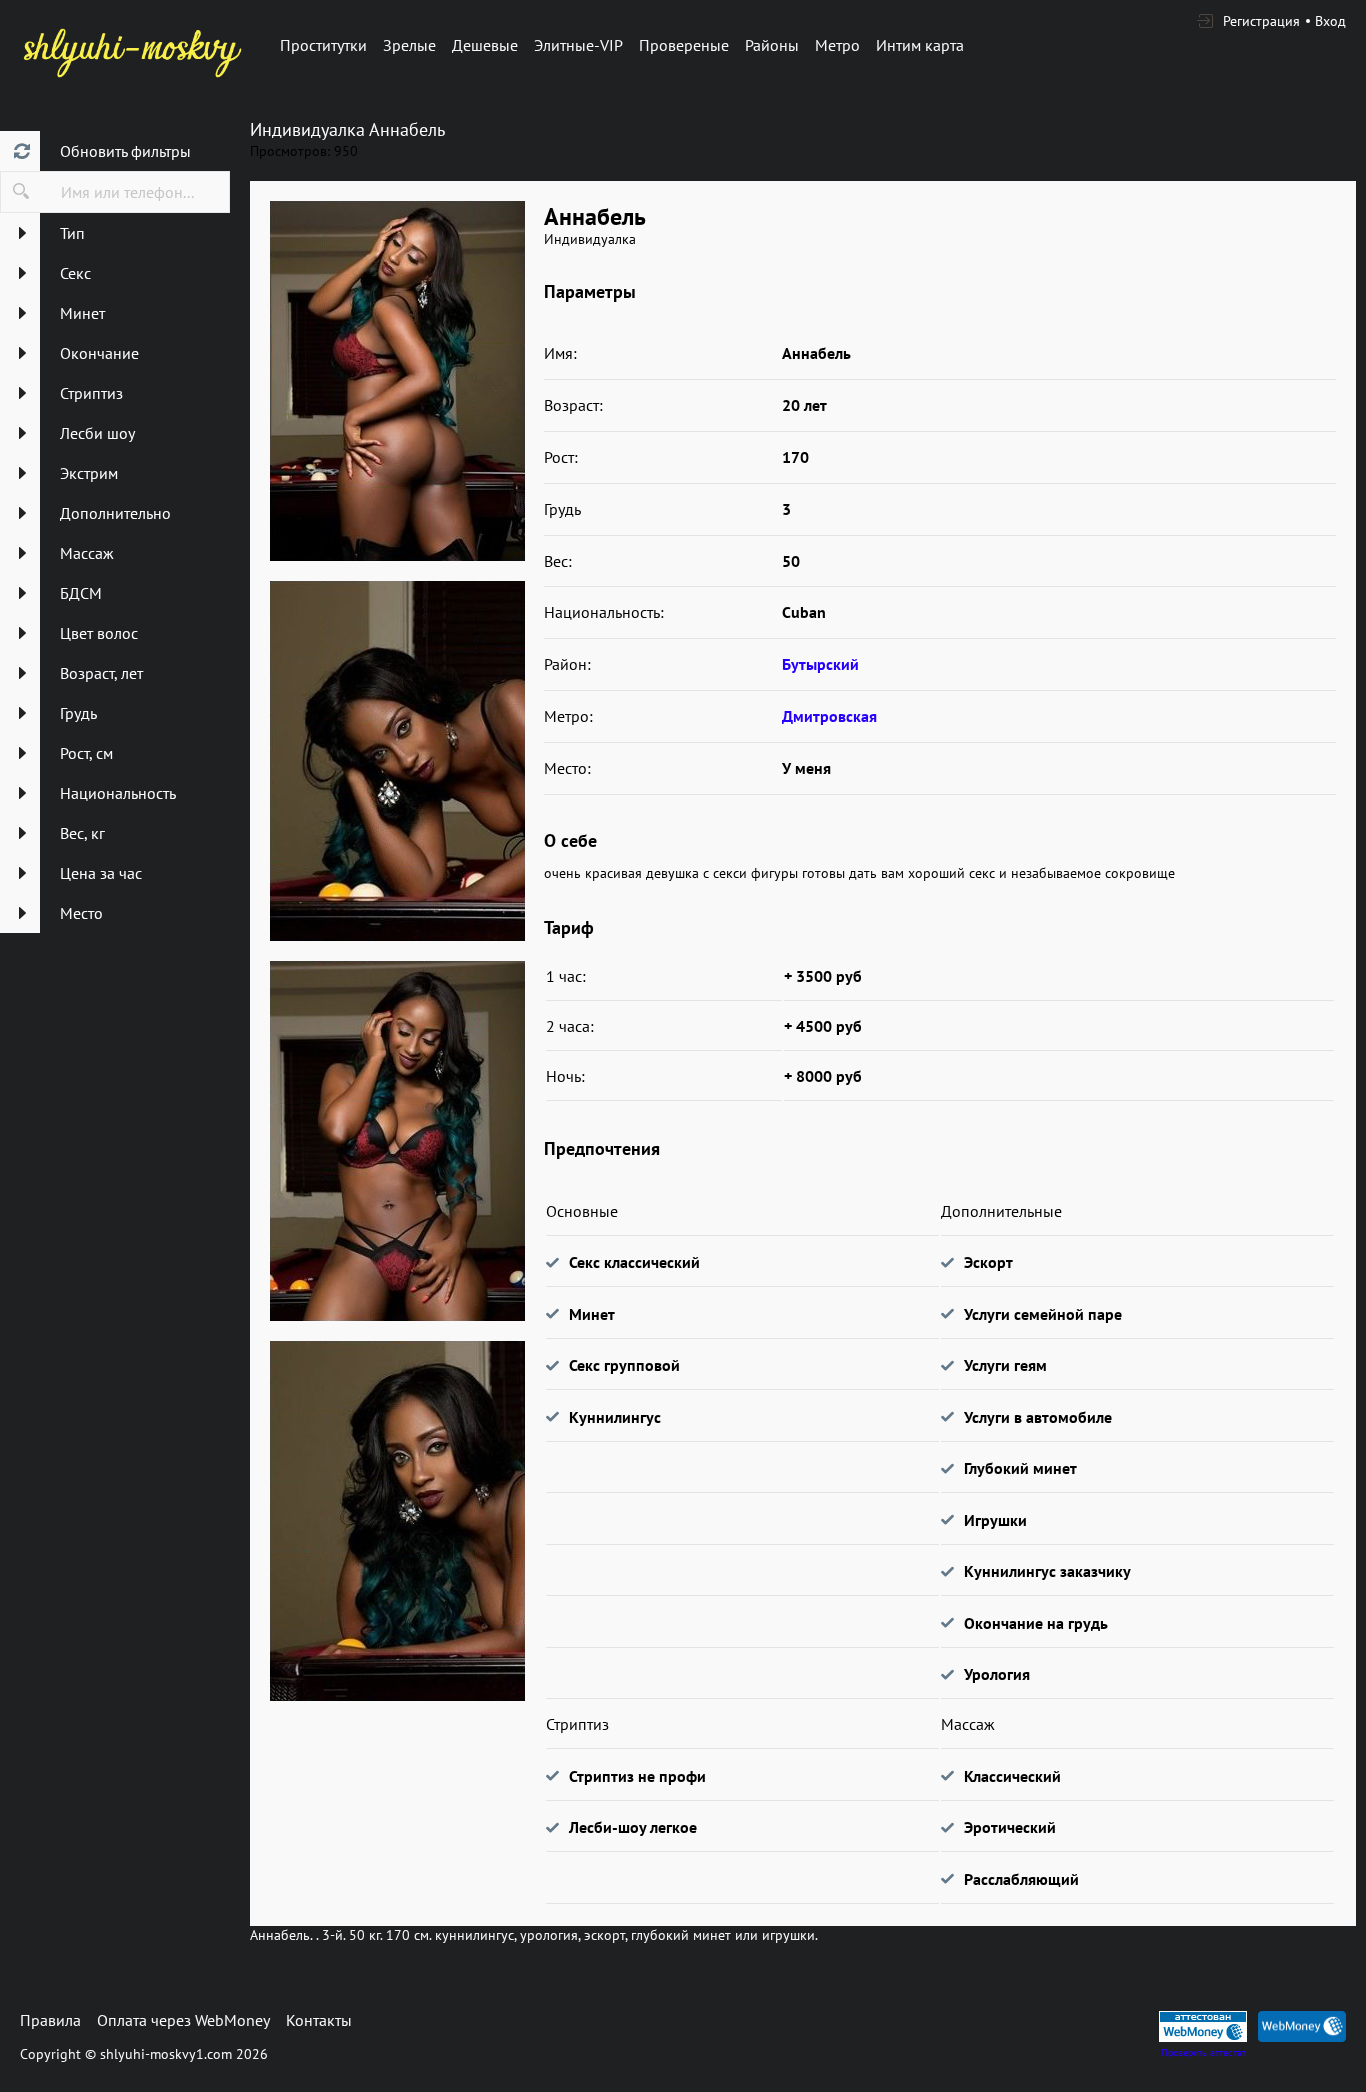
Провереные (684, 45)
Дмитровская (829, 716)
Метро (837, 45)
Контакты (319, 2020)
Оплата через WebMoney (183, 2020)
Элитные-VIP (578, 45)
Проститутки (323, 45)
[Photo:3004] (397, 761)
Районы (772, 45)
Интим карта (920, 45)
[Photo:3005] (397, 1141)
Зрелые (409, 45)
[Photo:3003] (397, 381)
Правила (50, 2020)
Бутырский (820, 664)
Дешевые (485, 45)
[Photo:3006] (397, 1521)
